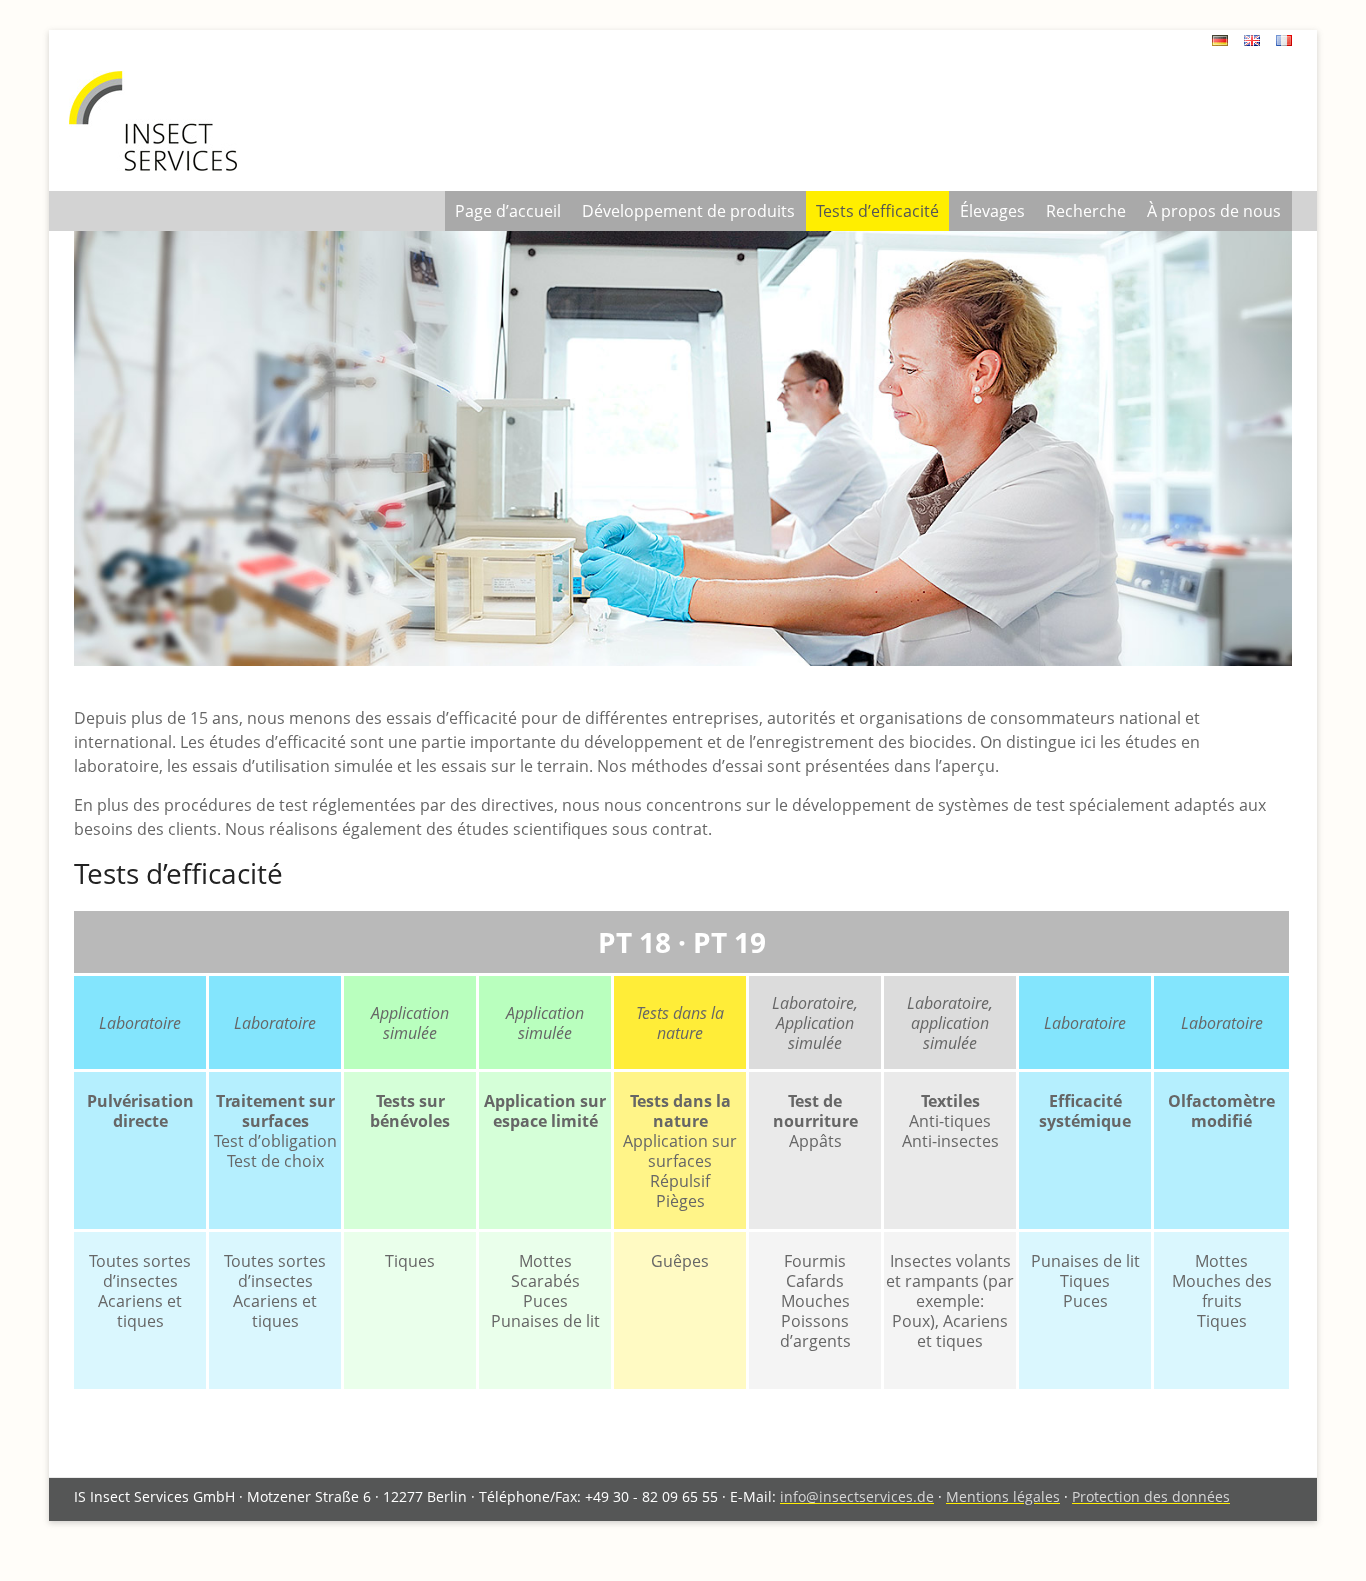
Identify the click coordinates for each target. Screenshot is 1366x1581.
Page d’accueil (508, 211)
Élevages (992, 211)
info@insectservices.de (857, 1496)
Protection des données (1151, 1496)
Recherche (1086, 211)
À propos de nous (1214, 211)
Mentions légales (1003, 1496)
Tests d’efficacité (877, 211)
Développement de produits (688, 211)
